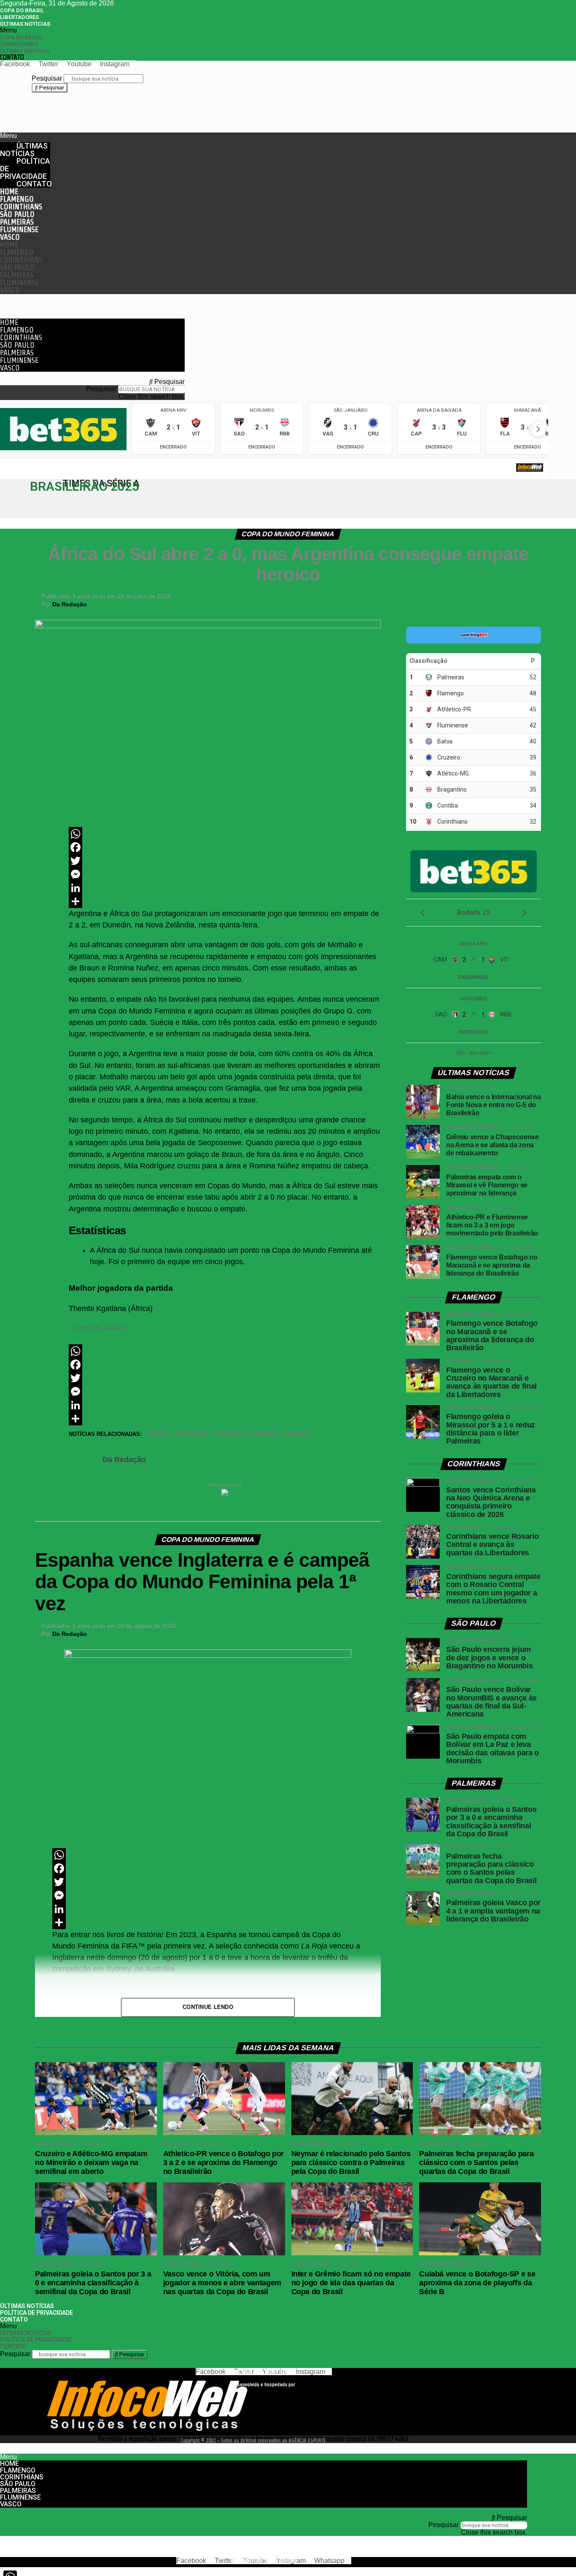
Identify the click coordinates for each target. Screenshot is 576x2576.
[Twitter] (225, 861)
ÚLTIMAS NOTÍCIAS (25, 24)
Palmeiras (17, 222)
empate (267, 1434)
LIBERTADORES (19, 17)
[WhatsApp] (225, 834)
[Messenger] (225, 874)
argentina (193, 1434)
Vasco (10, 237)
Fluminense (19, 229)
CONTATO (12, 57)
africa (159, 1434)
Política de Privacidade (25, 169)
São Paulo (17, 214)
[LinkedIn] (225, 888)
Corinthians (21, 207)
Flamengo (17, 199)
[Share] (225, 901)
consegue (232, 1434)
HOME (9, 191)
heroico (298, 1434)
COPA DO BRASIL (22, 10)
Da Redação (70, 604)
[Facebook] (225, 847)
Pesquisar (47, 78)
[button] (157, 30)
